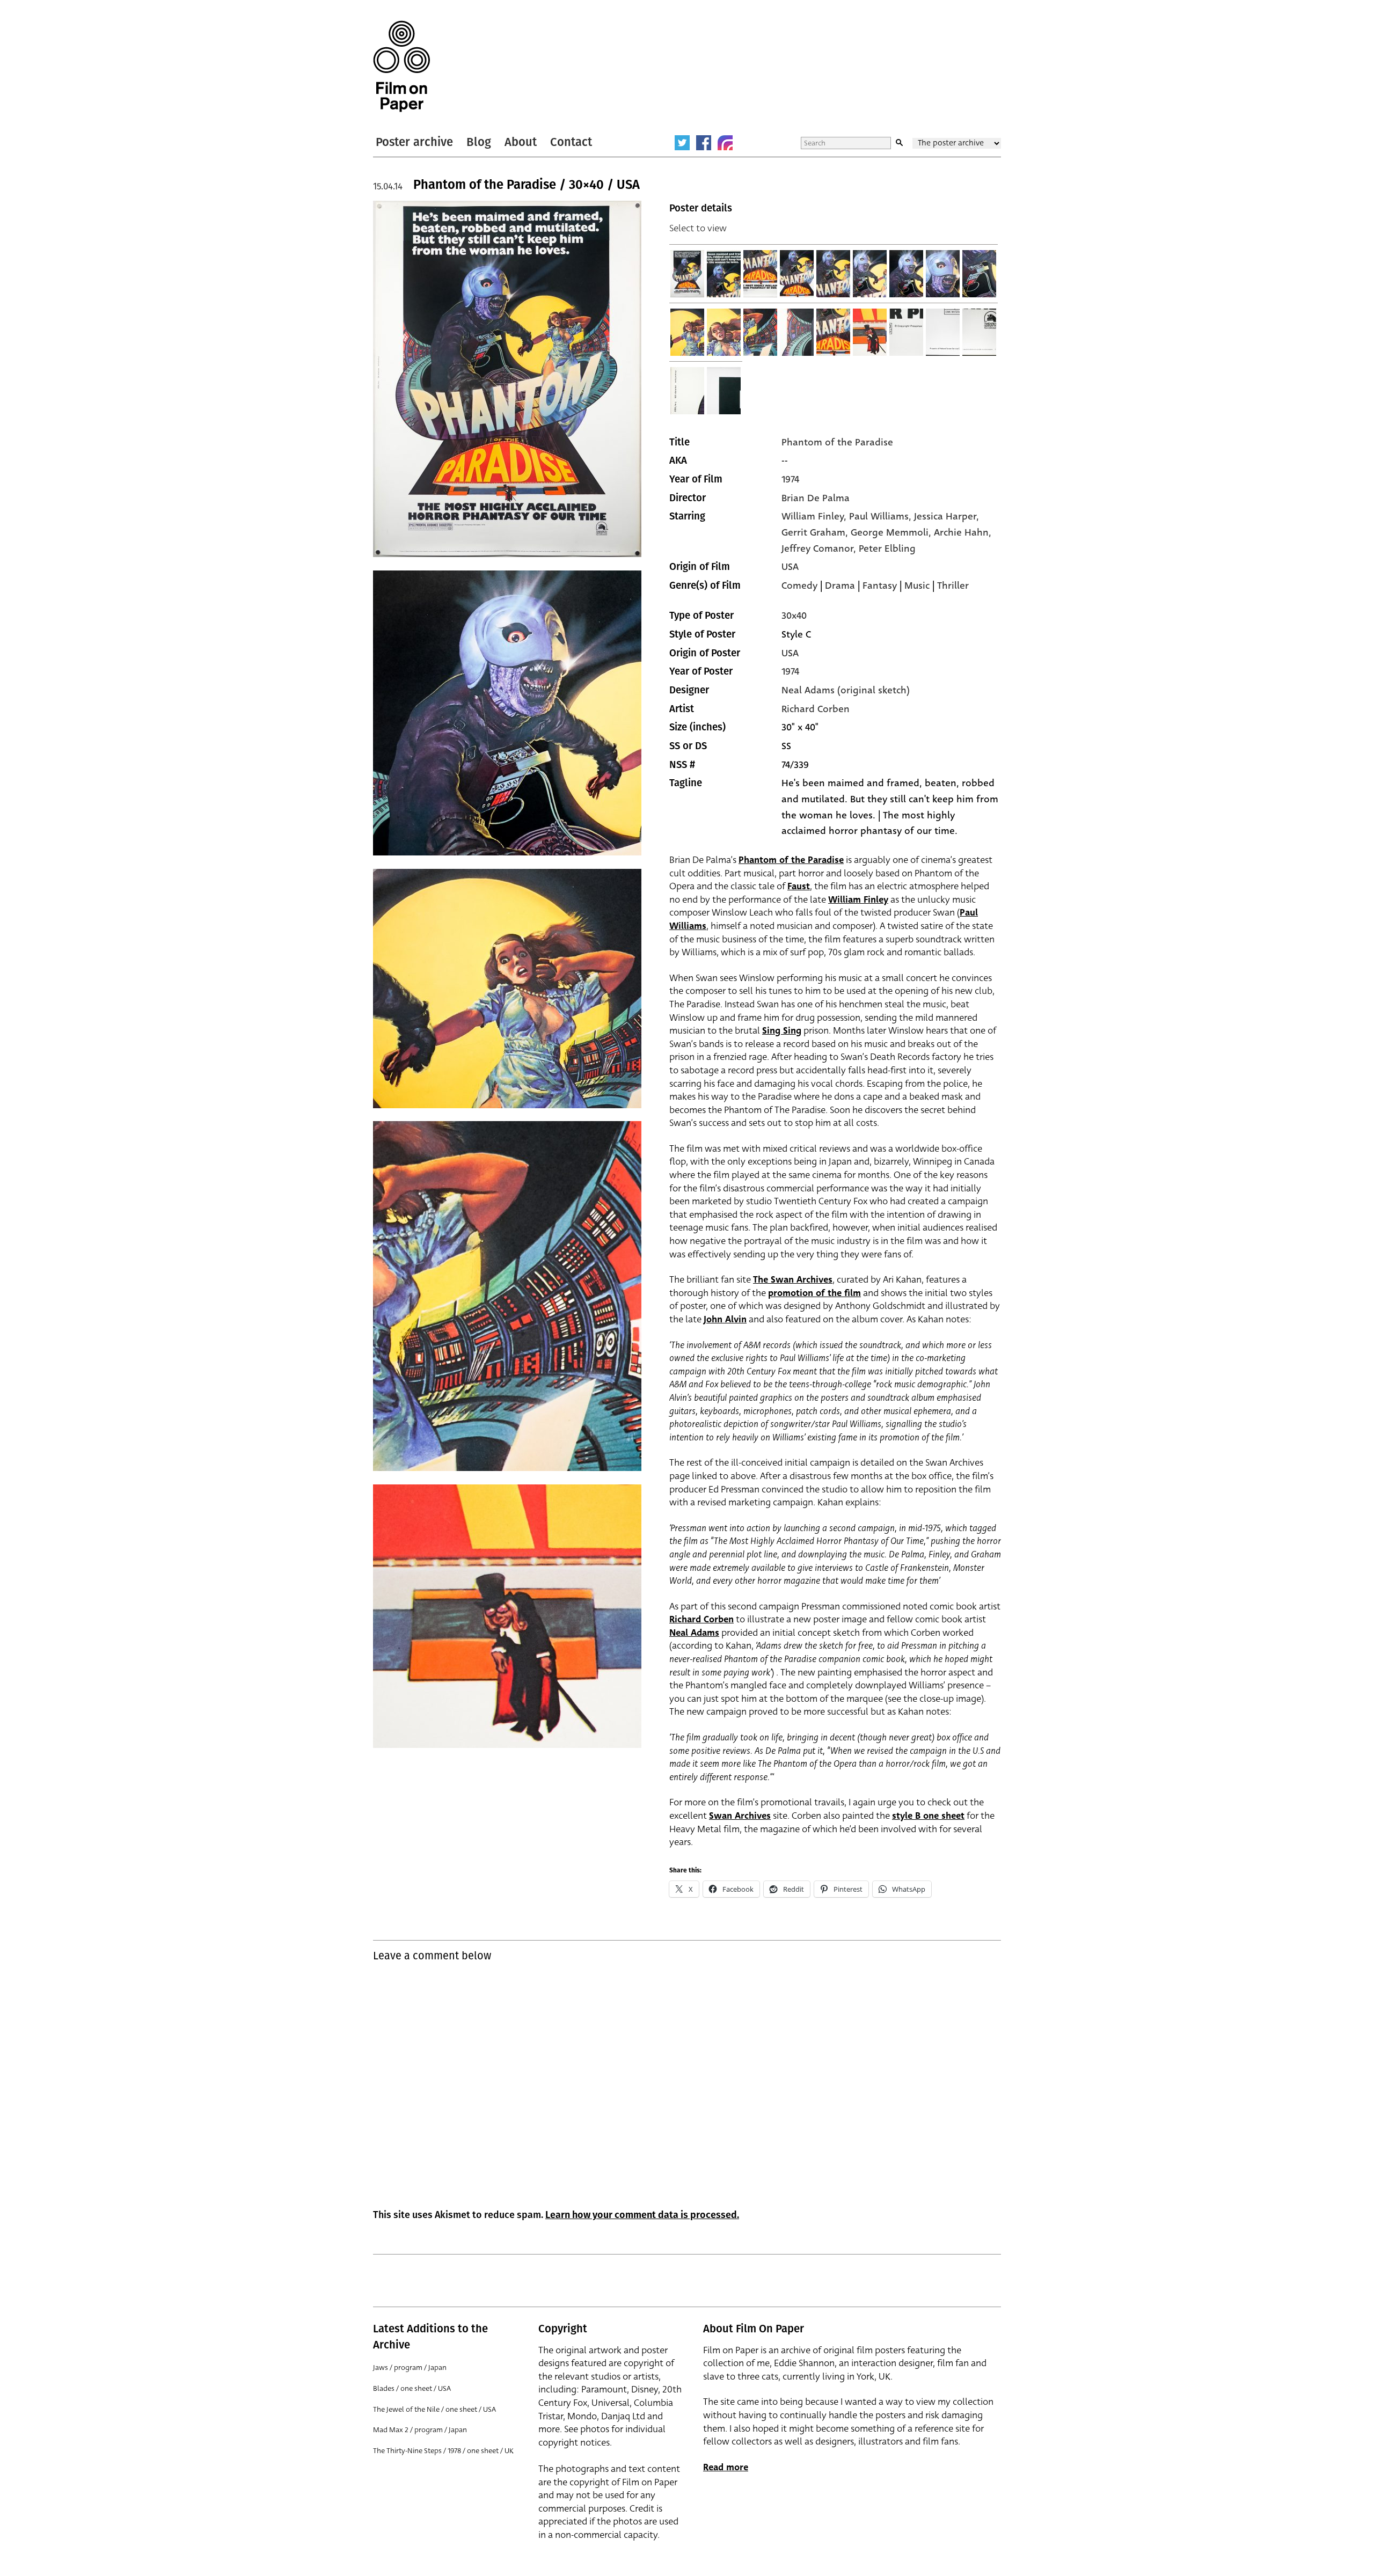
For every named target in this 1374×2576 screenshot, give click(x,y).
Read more (726, 2467)
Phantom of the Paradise (837, 442)
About (521, 142)
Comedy (799, 586)
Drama (840, 586)
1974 (790, 479)
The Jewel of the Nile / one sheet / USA (434, 2409)
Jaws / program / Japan (410, 2368)
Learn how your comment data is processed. (642, 2215)
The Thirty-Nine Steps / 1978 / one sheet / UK (443, 2451)
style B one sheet (928, 1816)
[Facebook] (704, 143)
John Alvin (725, 1319)
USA (790, 567)
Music (917, 586)
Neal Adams (694, 1633)
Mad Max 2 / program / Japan (420, 2430)
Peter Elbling (887, 548)
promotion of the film (814, 1293)
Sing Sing (782, 1031)
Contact (571, 142)
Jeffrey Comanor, (820, 548)
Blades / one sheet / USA (412, 2388)
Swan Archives (740, 1816)
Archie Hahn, (963, 532)
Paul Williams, (882, 516)
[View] (688, 274)
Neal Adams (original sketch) (846, 690)
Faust (799, 886)
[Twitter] (682, 143)
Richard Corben (816, 709)
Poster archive (414, 142)
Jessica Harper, (947, 516)
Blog (479, 142)
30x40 (794, 616)
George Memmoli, (892, 532)
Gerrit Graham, (816, 532)
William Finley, (815, 516)
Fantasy (880, 586)
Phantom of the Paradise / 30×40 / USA (527, 185)
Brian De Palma (816, 498)
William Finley (858, 900)
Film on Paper (401, 66)
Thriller (953, 586)
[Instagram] (725, 143)
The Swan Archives (793, 1280)
